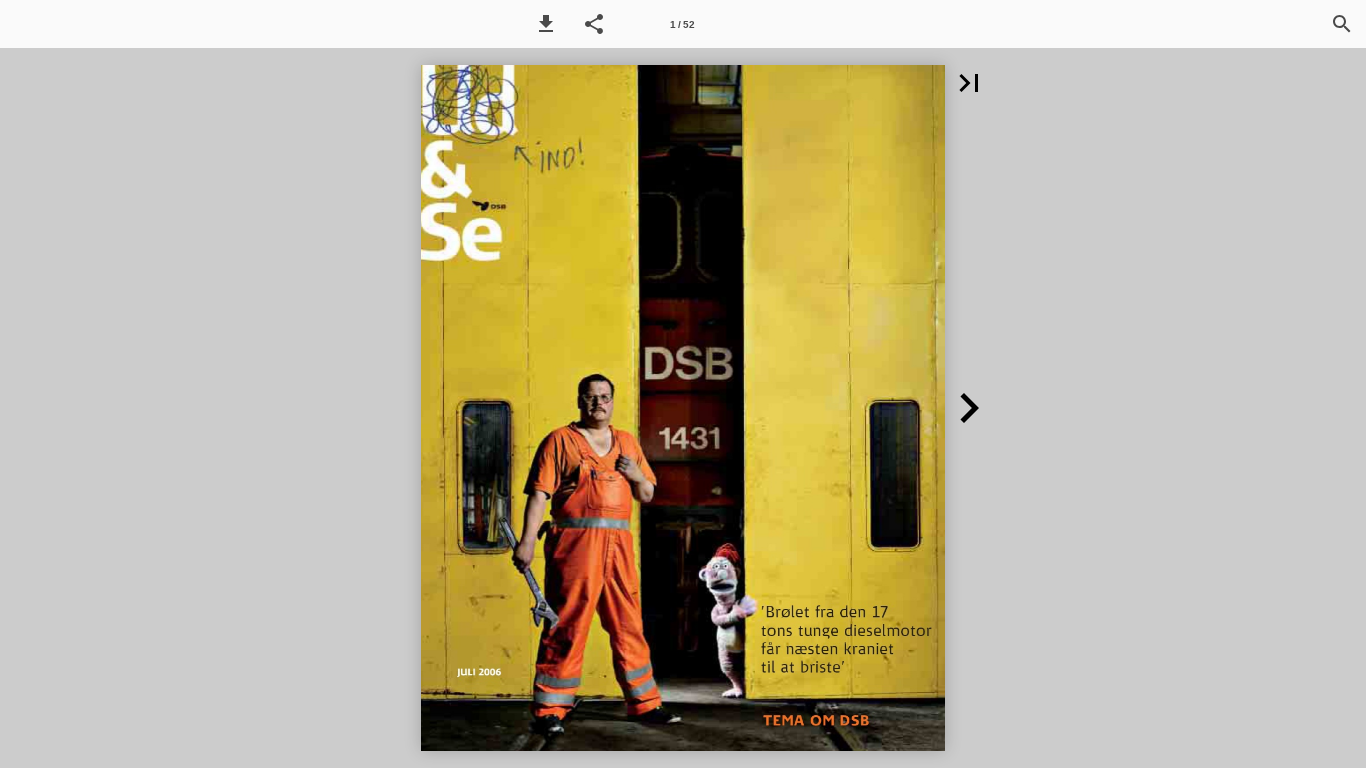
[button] (546, 24)
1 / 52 (682, 24)
